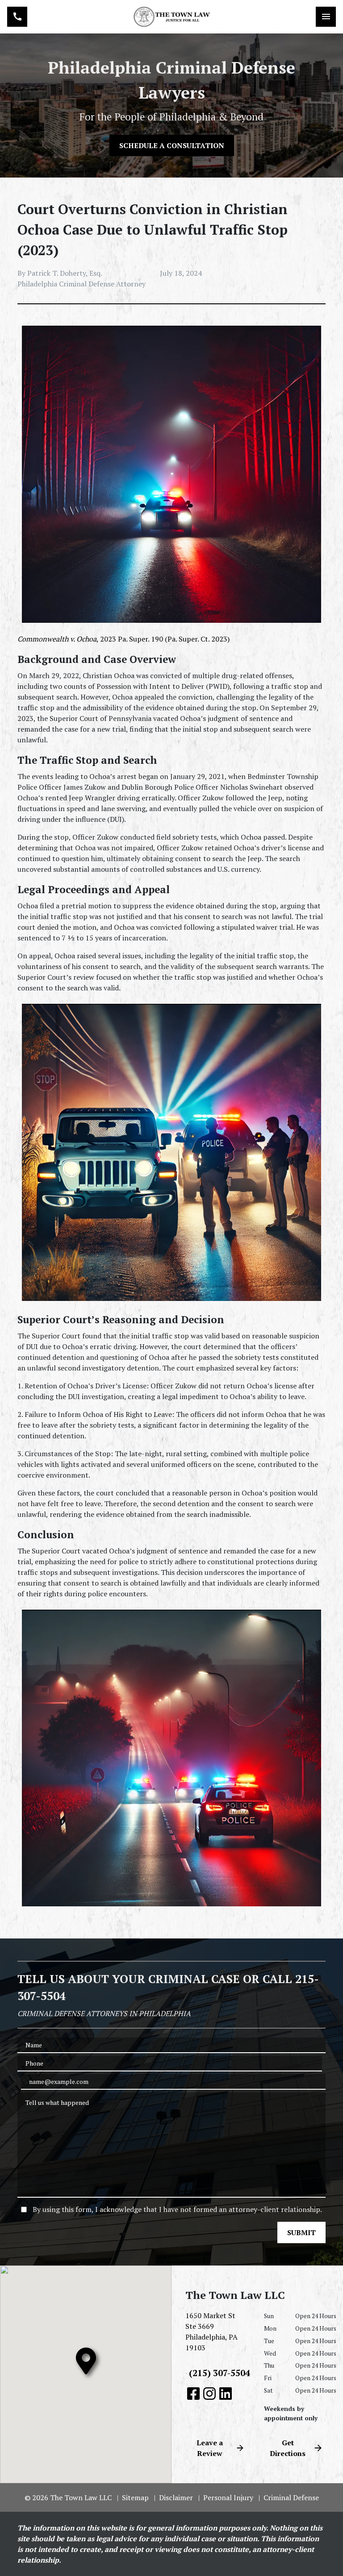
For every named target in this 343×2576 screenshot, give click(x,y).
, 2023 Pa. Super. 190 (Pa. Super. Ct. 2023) (123, 639)
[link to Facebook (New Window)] (193, 2394)
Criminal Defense (291, 2497)
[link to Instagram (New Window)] (209, 2394)
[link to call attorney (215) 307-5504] (17, 17)
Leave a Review (210, 2448)
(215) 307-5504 (220, 2373)
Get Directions (288, 2448)
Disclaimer (176, 2497)
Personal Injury (228, 2497)
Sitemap (135, 2497)
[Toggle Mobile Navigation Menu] (326, 17)
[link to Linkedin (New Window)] (226, 2394)
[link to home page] (171, 17)
